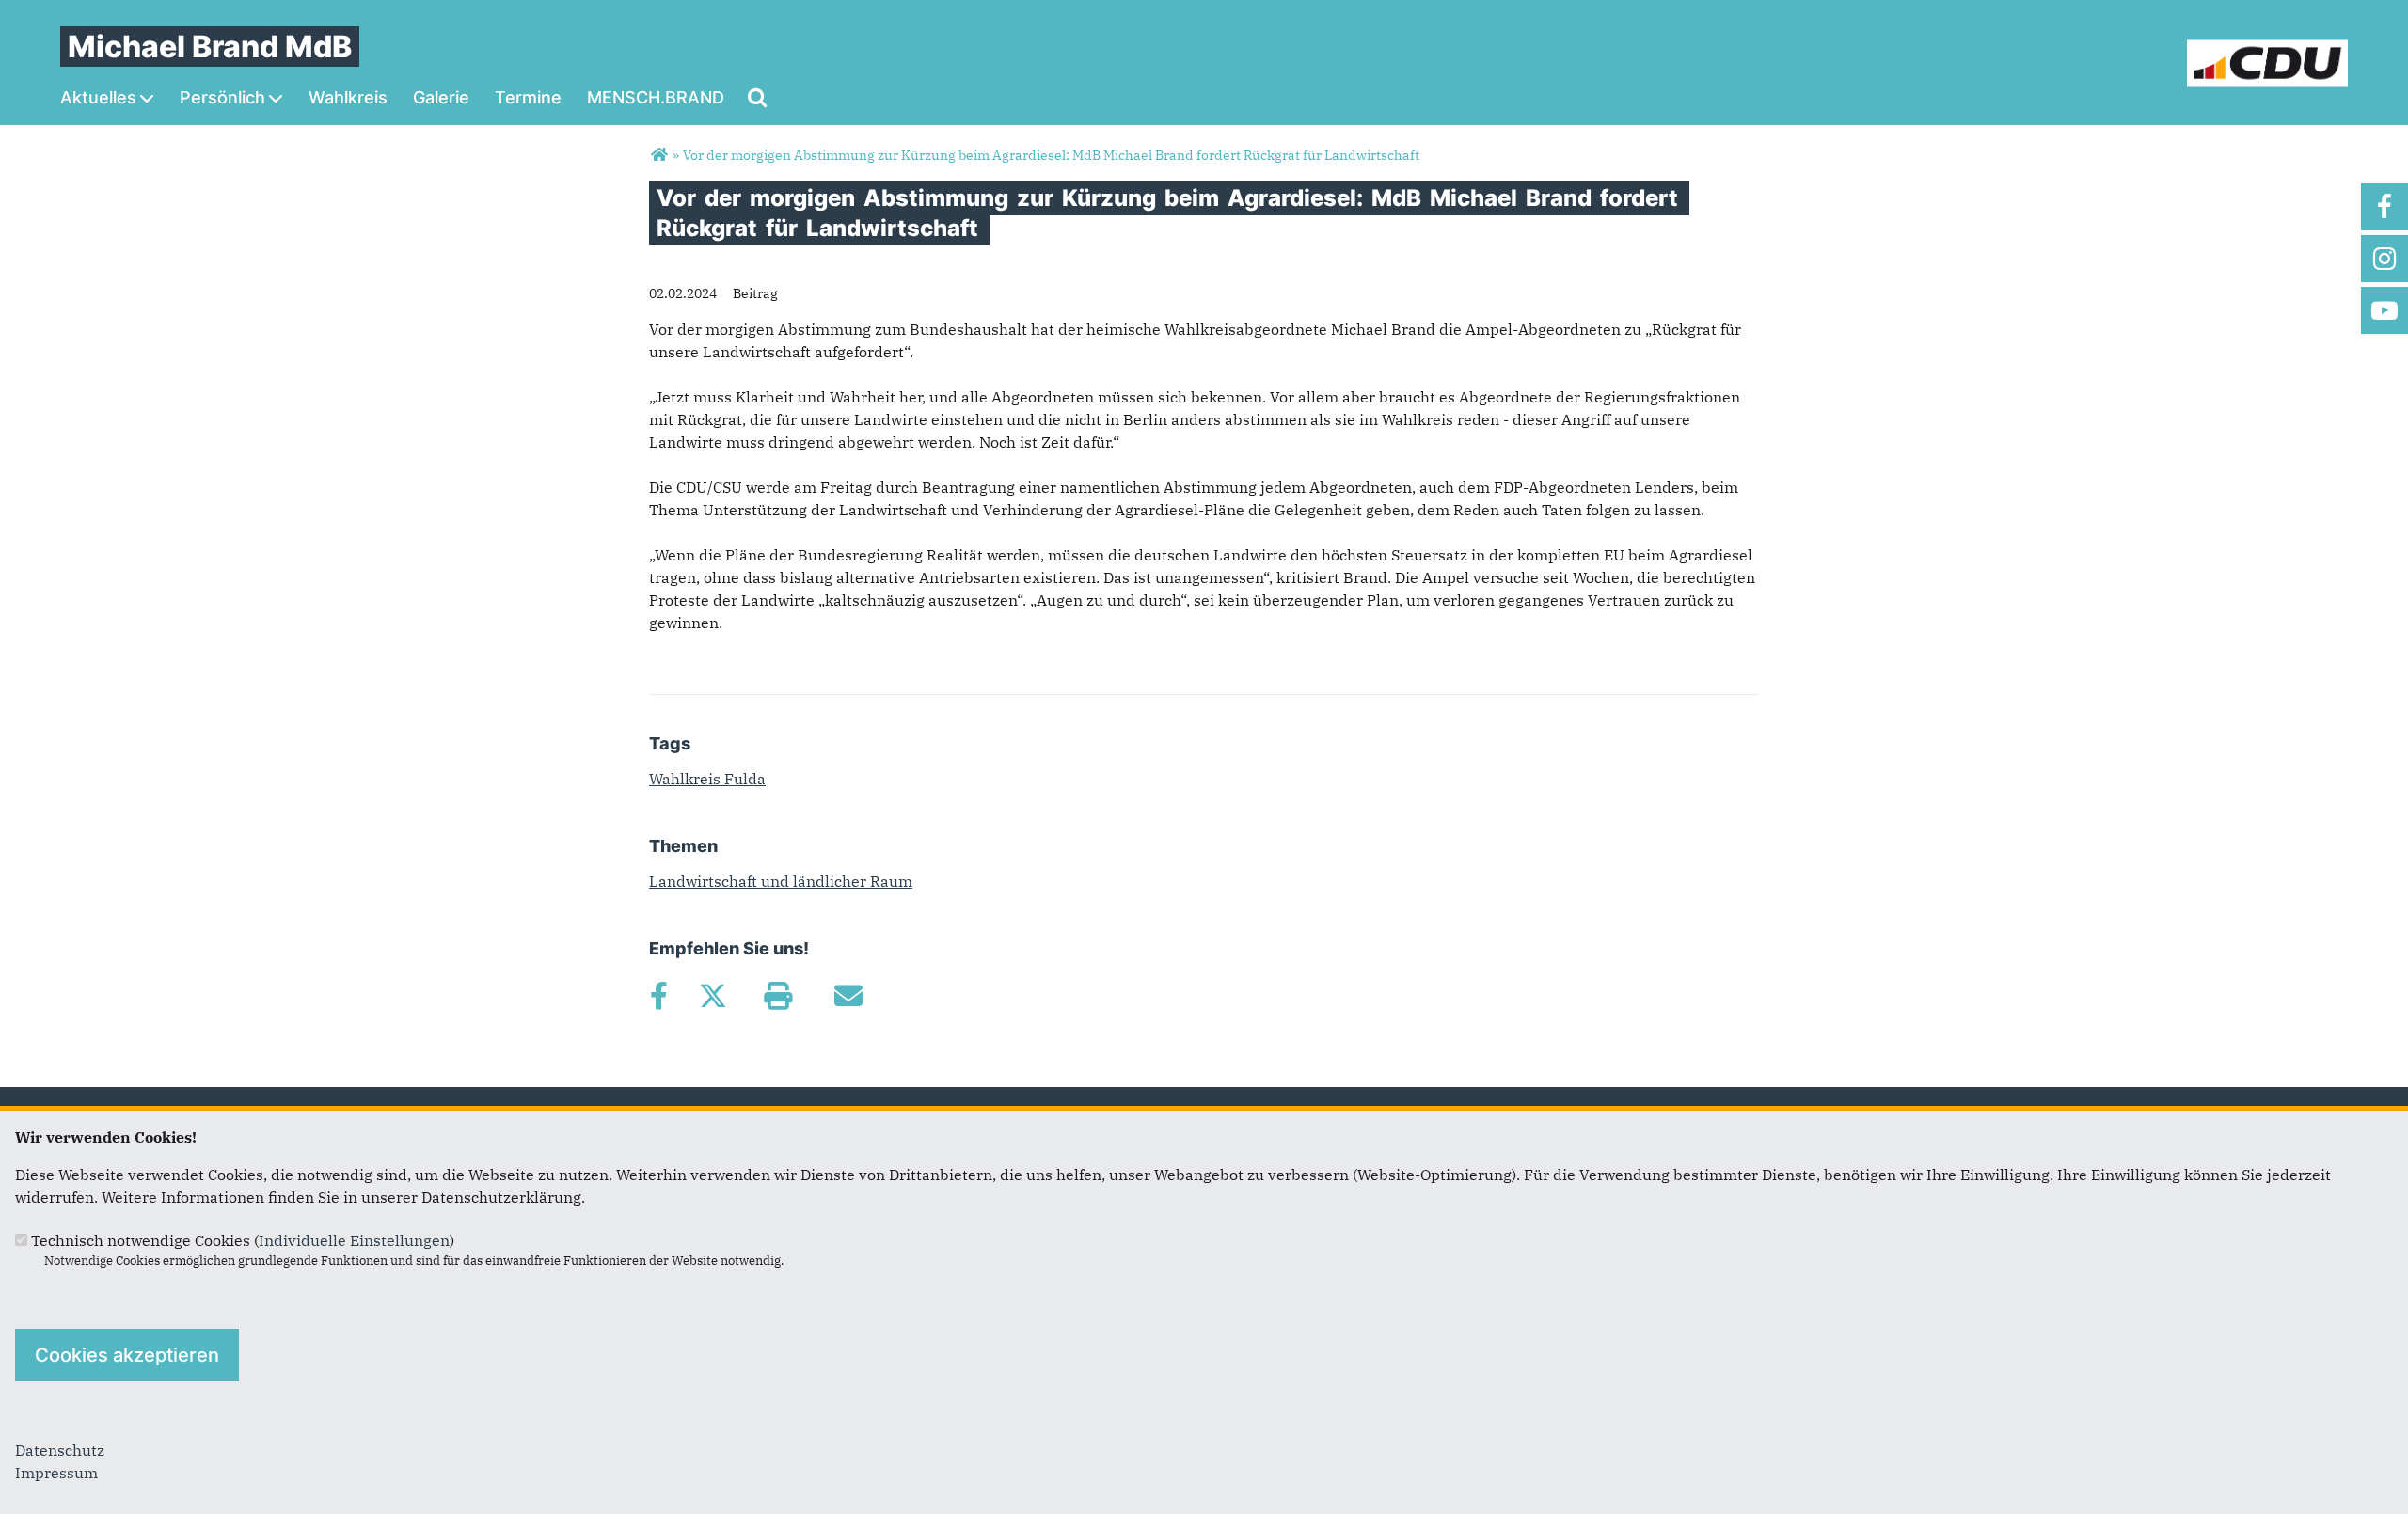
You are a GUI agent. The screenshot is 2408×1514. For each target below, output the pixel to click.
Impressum (56, 1473)
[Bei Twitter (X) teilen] (713, 996)
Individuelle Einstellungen (354, 1240)
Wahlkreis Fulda (707, 779)
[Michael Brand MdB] (659, 155)
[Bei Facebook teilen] (658, 996)
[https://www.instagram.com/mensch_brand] (2384, 259)
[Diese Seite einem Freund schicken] (848, 996)
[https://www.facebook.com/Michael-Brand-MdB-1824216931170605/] (2384, 207)
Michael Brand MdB (210, 47)
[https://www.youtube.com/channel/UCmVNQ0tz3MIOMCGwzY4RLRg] (2384, 310)
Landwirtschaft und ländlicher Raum (781, 881)
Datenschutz (60, 1450)
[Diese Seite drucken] (777, 996)
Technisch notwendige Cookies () (243, 1240)
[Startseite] (2267, 51)
